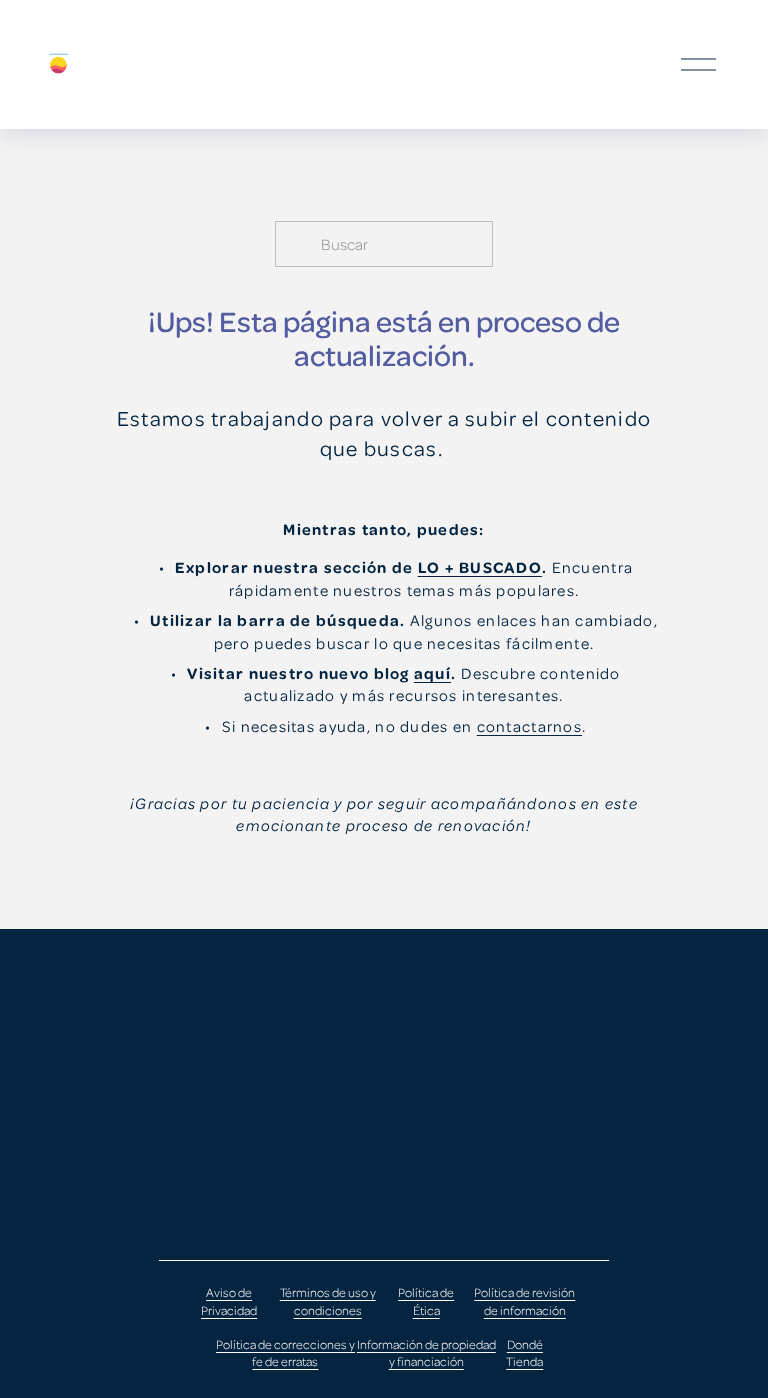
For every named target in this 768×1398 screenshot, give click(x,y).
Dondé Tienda (524, 1353)
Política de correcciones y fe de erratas (285, 1353)
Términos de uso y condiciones (328, 1301)
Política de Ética (426, 1301)
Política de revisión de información (524, 1301)
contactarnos (529, 726)
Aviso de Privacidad (229, 1301)
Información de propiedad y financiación (426, 1353)
